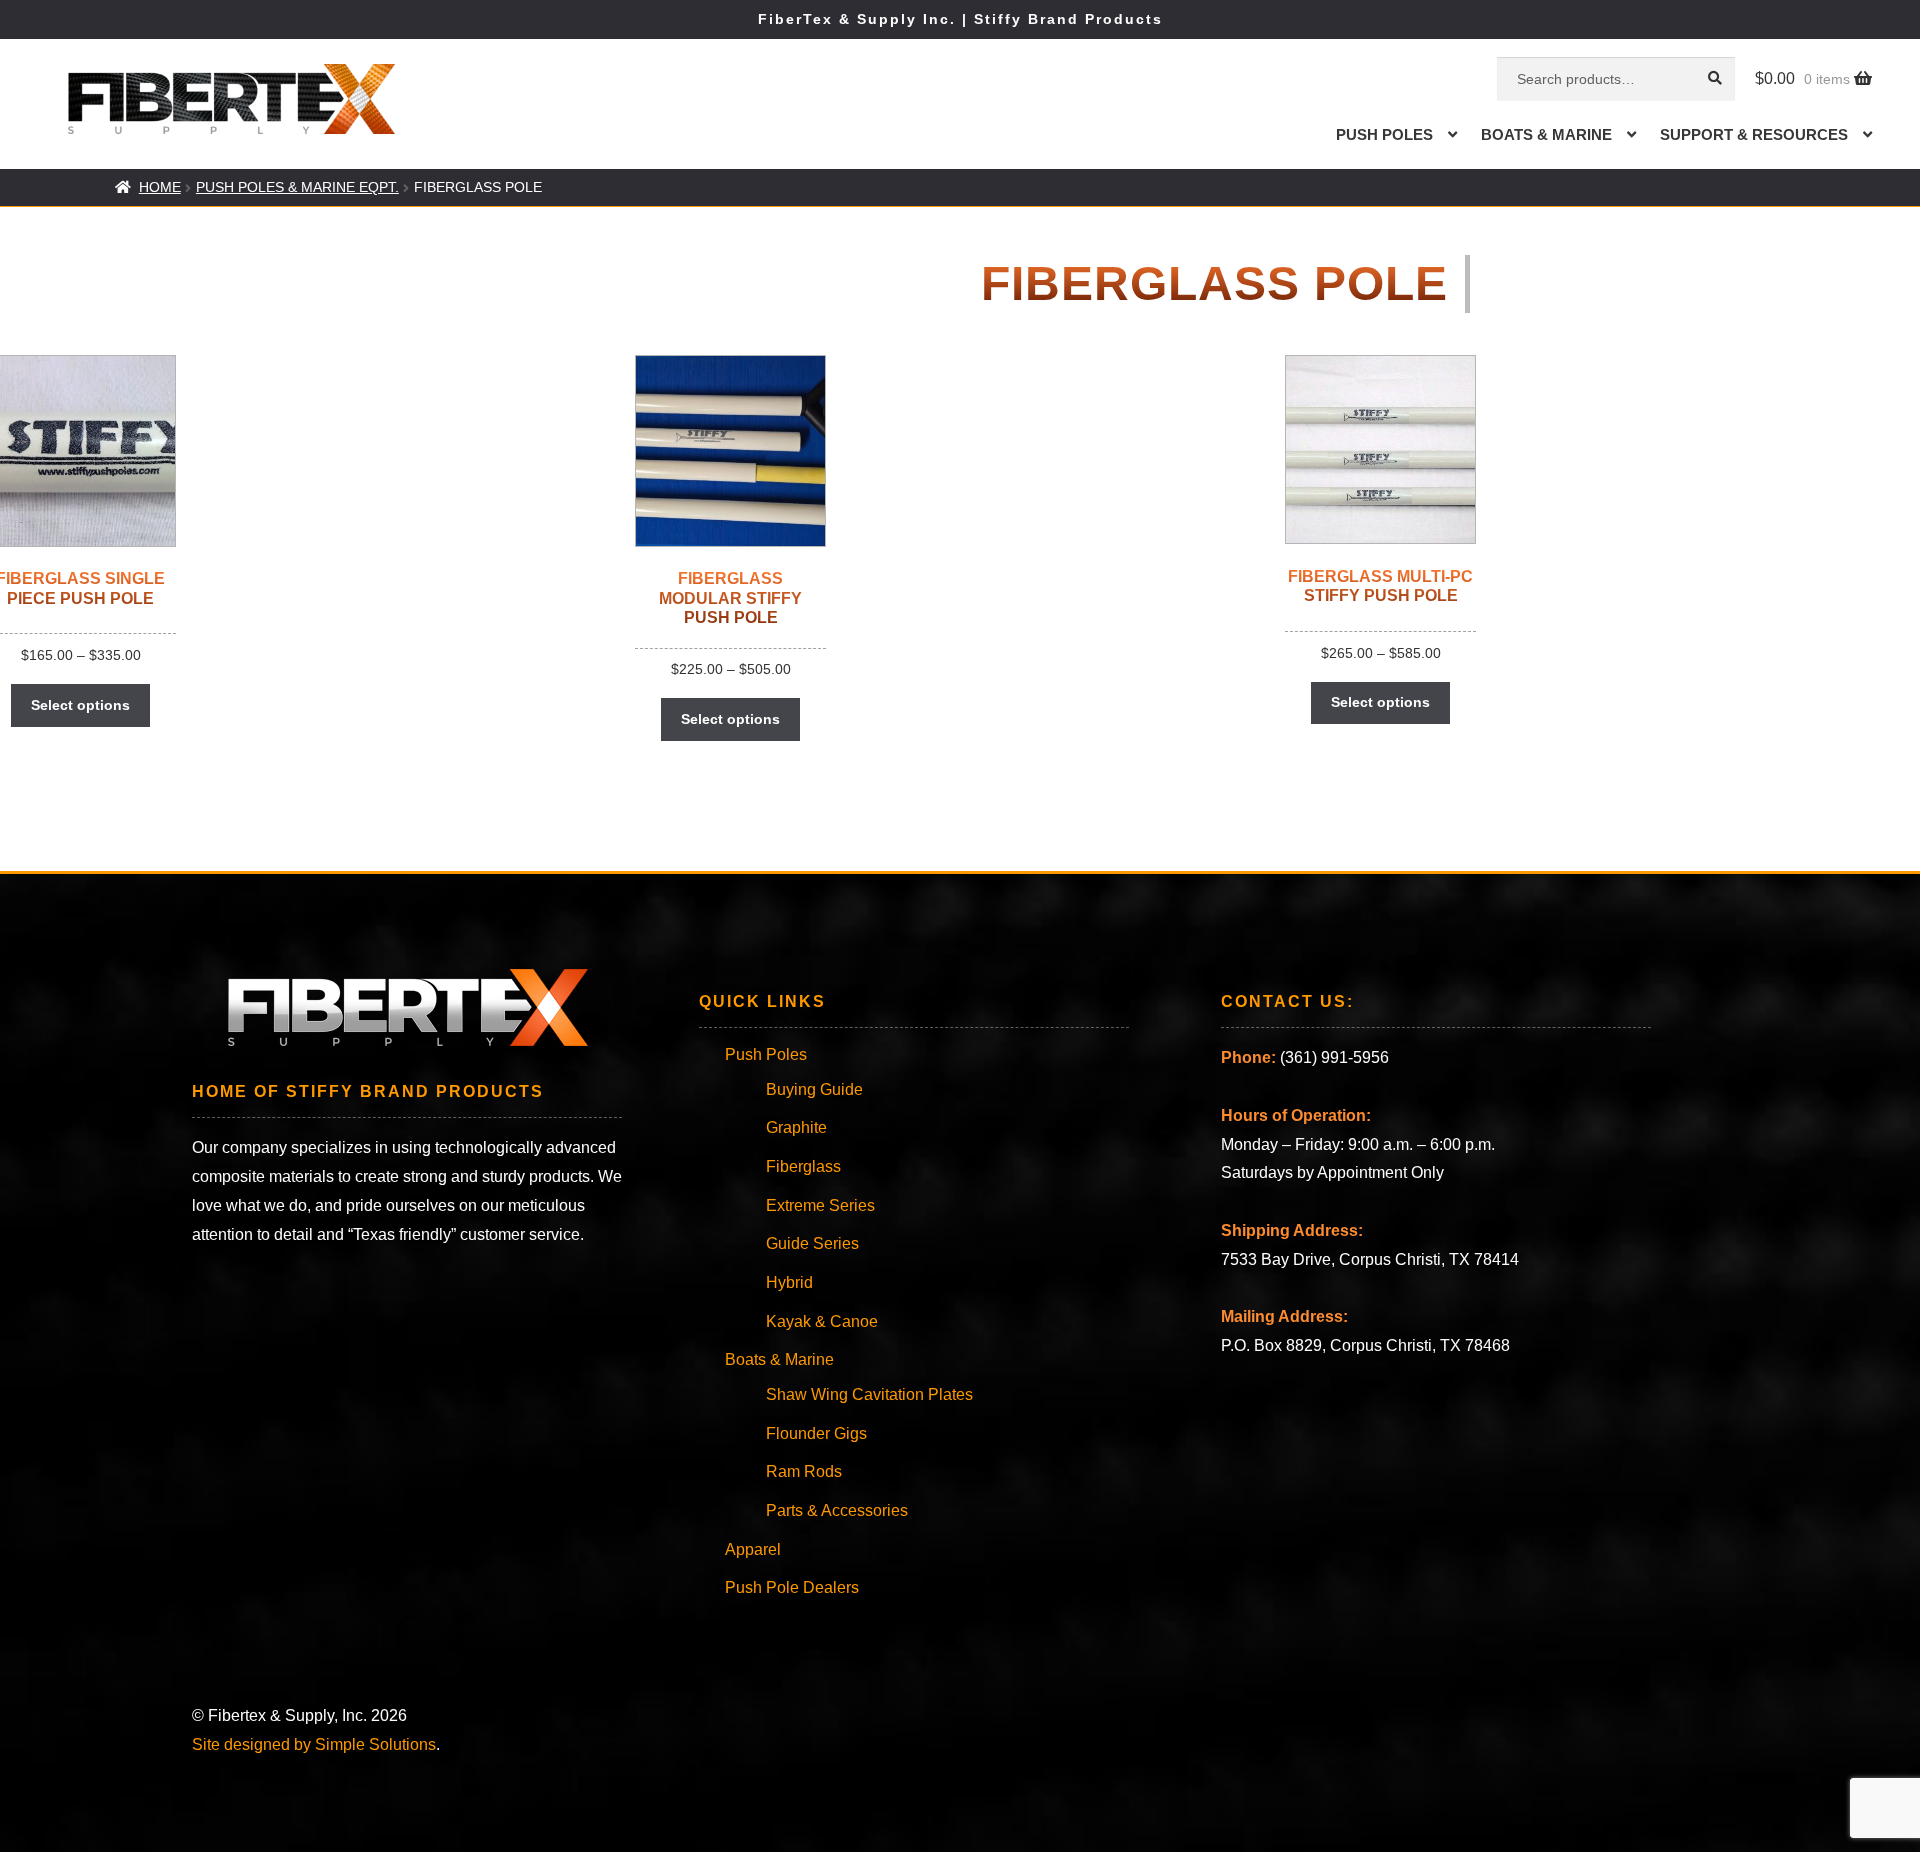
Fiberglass (803, 1166)
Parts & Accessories (837, 1510)
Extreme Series (820, 1205)
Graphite (796, 1127)
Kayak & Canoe (822, 1321)
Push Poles (1384, 134)
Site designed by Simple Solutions (314, 1744)
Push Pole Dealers (792, 1587)
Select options (80, 705)
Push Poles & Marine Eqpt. (297, 187)
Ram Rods (804, 1471)
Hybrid (789, 1282)
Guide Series (812, 1243)
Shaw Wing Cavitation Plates (869, 1394)
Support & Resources (1754, 134)
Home (160, 187)
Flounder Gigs (816, 1433)
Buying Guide (814, 1089)
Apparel (753, 1549)
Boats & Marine (1546, 134)
